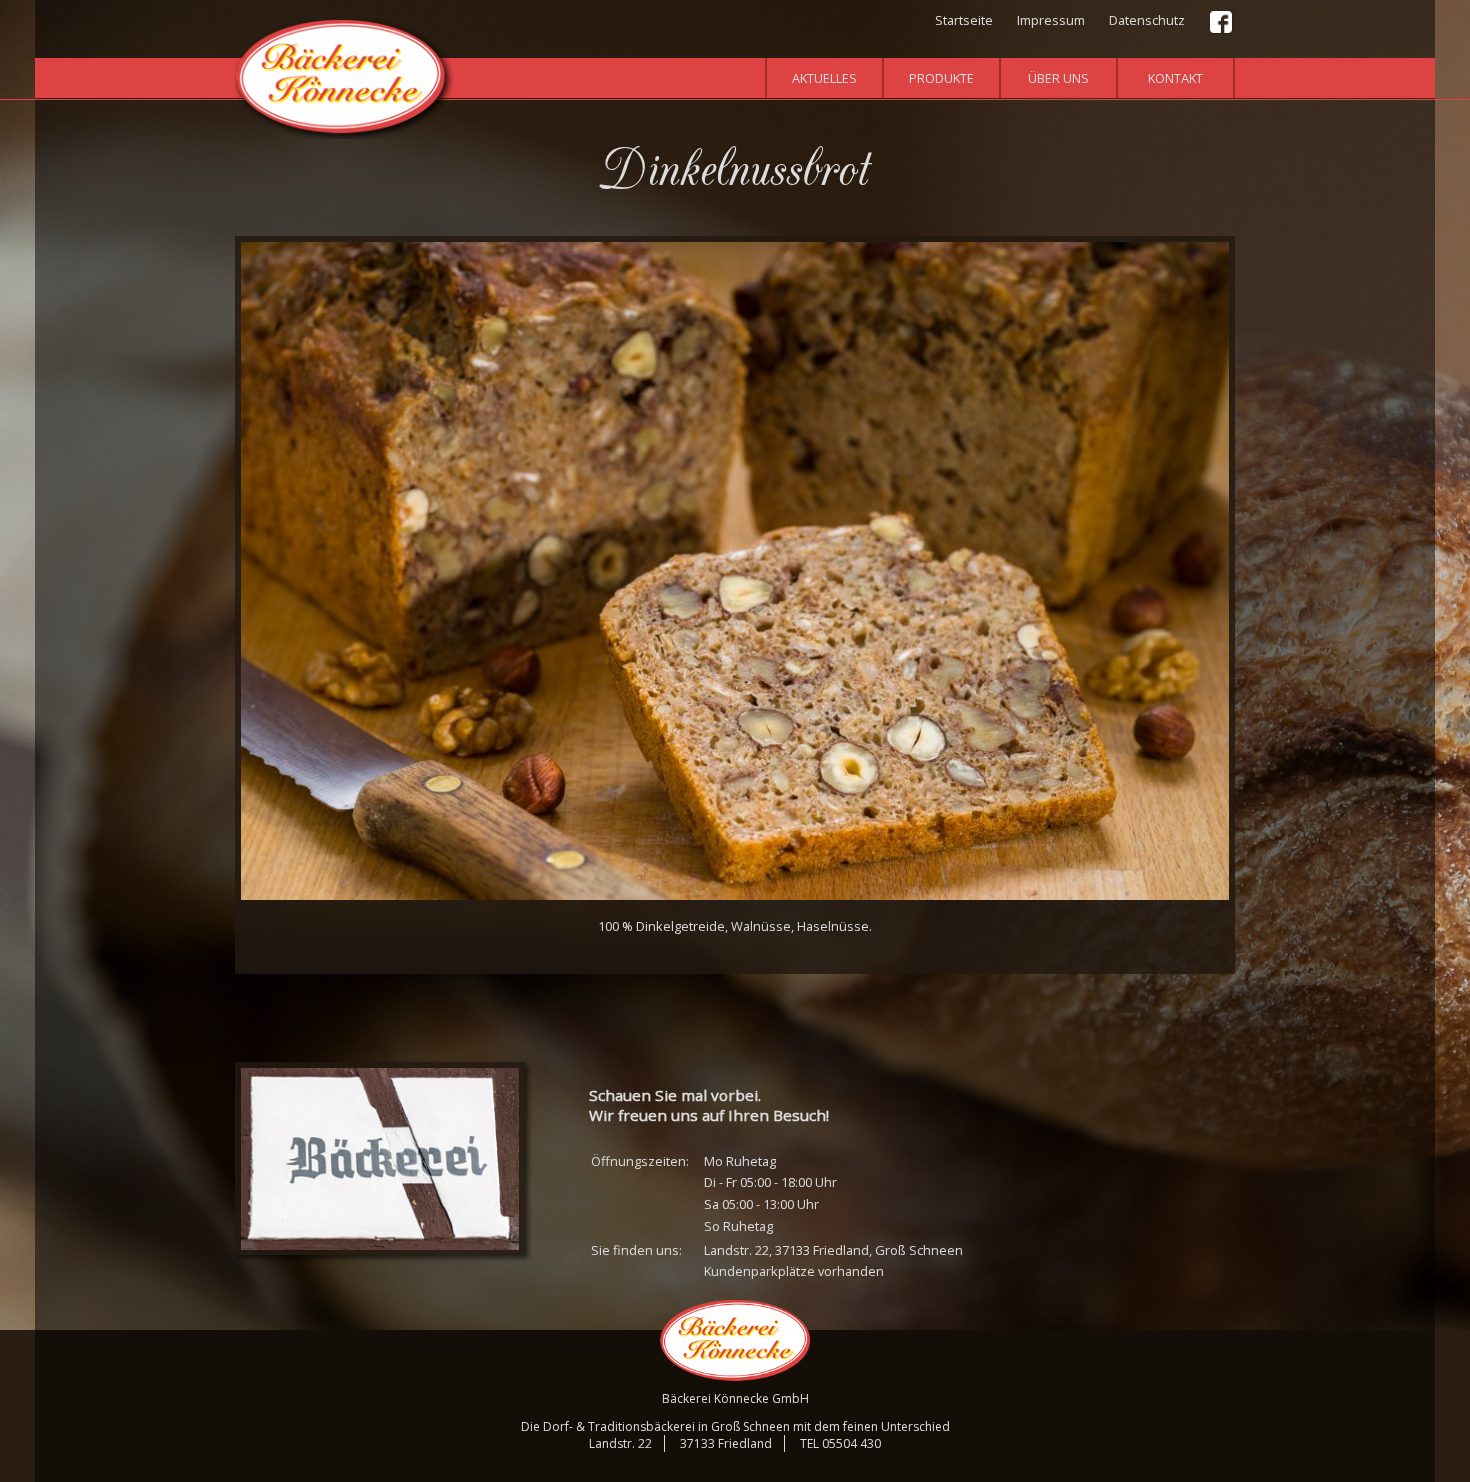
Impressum (1051, 20)
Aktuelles (824, 78)
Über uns (1058, 78)
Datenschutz (1147, 20)
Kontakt (1175, 78)
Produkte (941, 78)
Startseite (964, 20)
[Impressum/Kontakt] (380, 1158)
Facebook (1222, 23)
